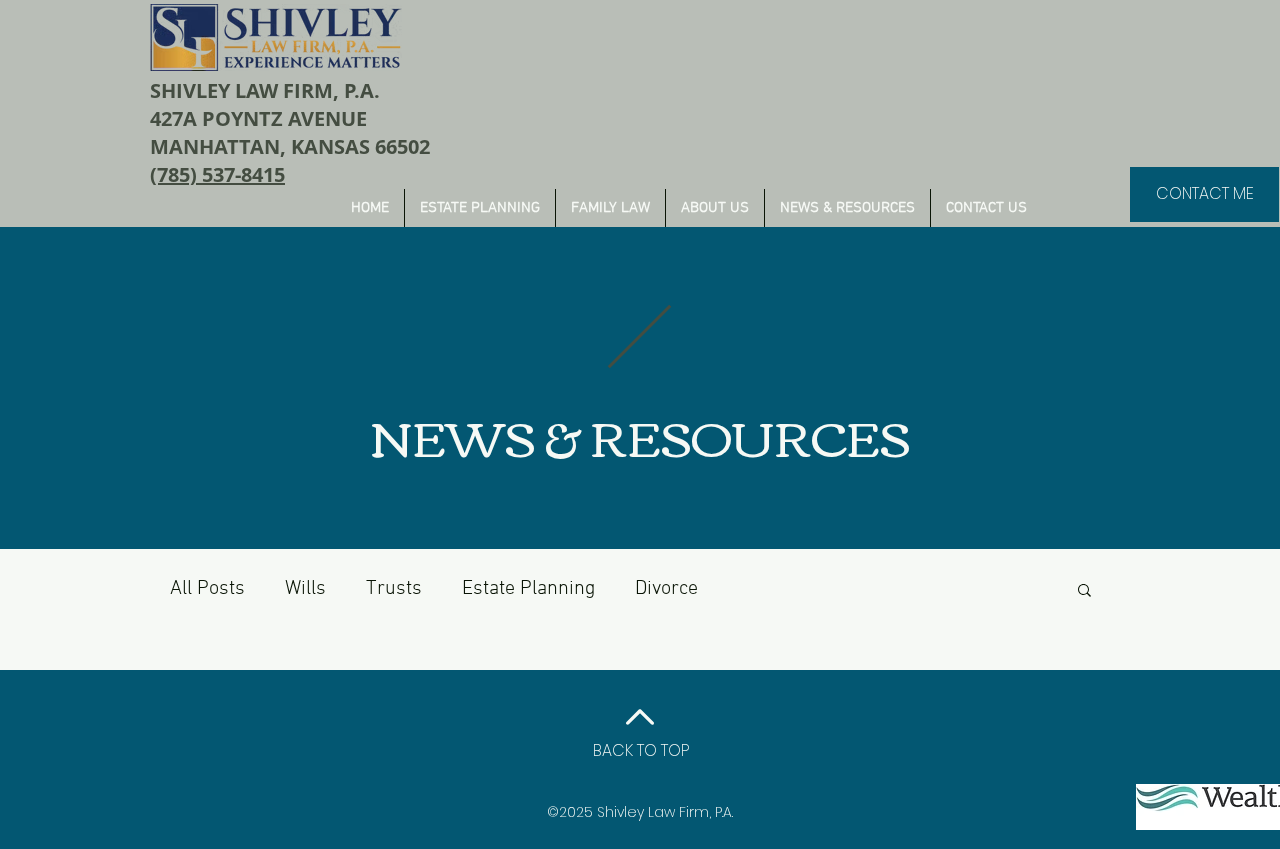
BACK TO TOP (641, 750)
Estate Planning (528, 589)
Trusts (394, 589)
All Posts (207, 589)
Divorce (666, 589)
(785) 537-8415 (217, 174)
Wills (305, 589)
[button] (1084, 591)
